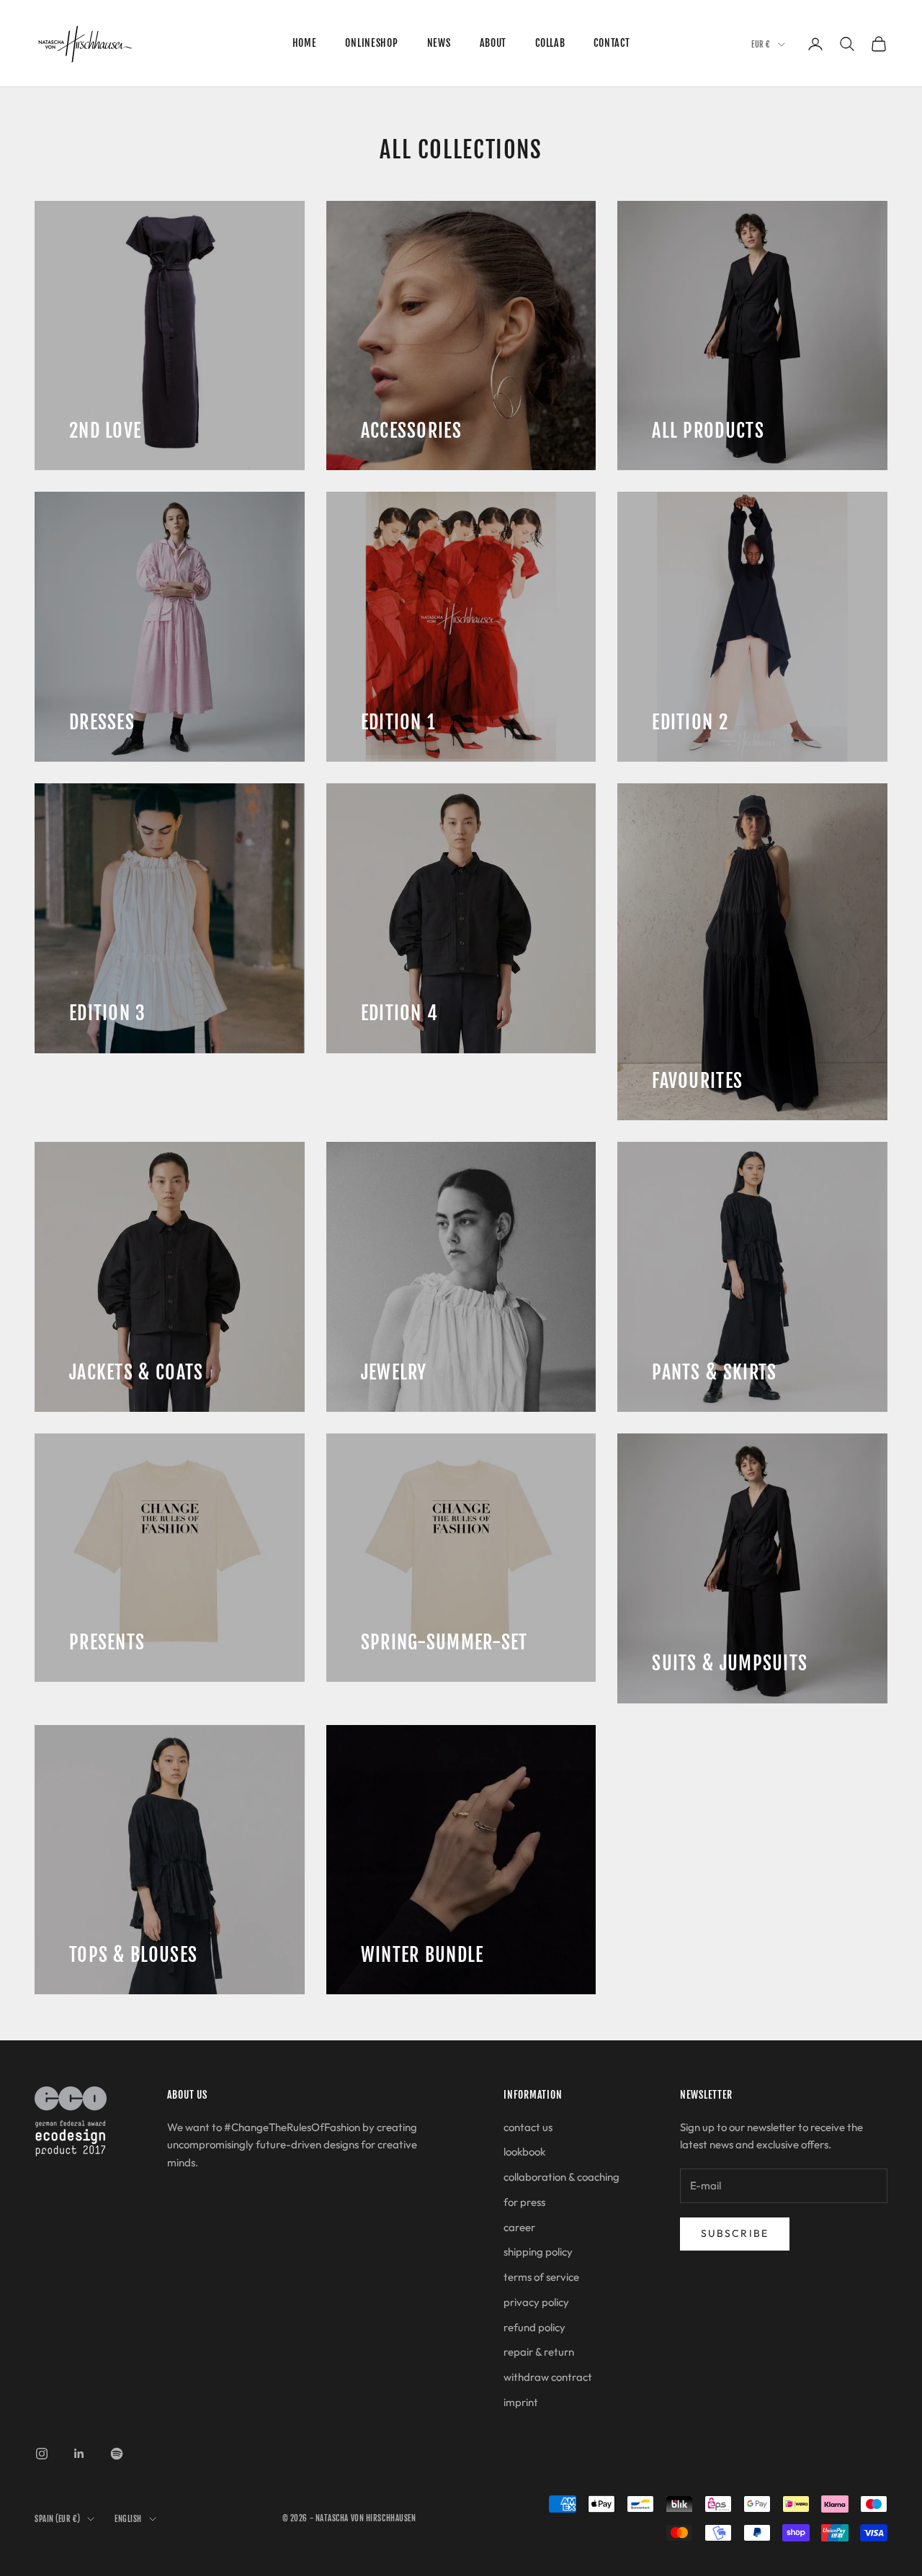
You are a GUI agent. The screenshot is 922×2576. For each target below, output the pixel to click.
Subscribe (735, 2233)
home (305, 43)
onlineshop (371, 43)
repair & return (539, 2352)
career (519, 2227)
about (493, 43)
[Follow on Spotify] (117, 2454)
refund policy (534, 2327)
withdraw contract (548, 2377)
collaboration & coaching (561, 2177)
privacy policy (536, 2302)
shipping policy (538, 2252)
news (439, 43)
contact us (528, 2127)
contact (612, 43)
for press (524, 2202)
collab (550, 43)
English (128, 2519)
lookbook (524, 2152)
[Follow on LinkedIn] (79, 2454)
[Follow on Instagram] (42, 2454)
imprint (521, 2402)
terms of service (541, 2277)
